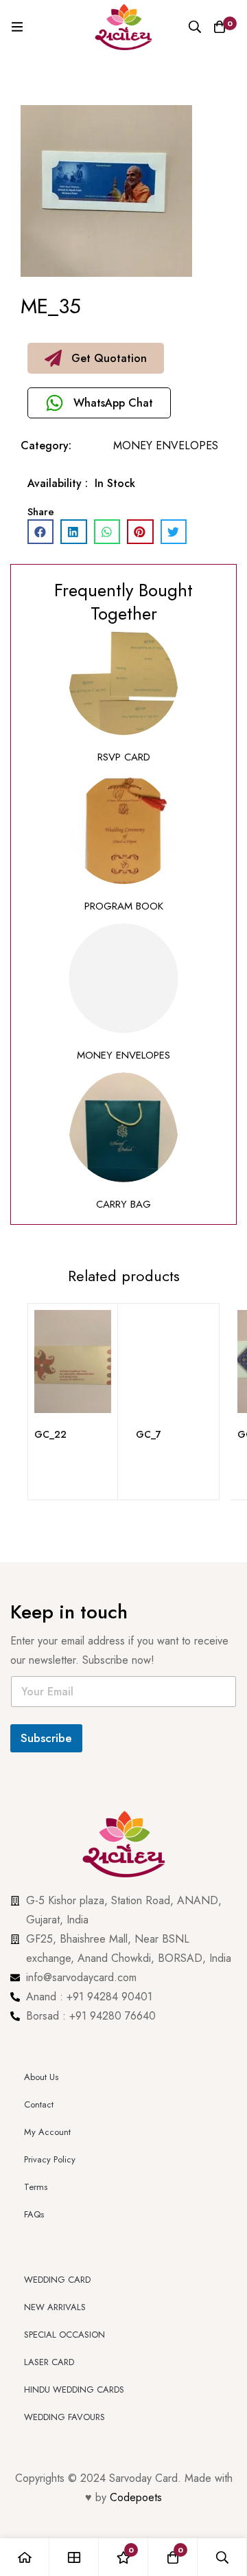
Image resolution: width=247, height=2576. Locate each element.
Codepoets (136, 2200)
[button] (96, 358)
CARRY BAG (123, 1204)
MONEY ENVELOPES (166, 445)
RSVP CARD (124, 757)
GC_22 (50, 1434)
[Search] (195, 27)
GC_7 (149, 1434)
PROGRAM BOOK (124, 906)
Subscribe (46, 1738)
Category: (46, 445)
